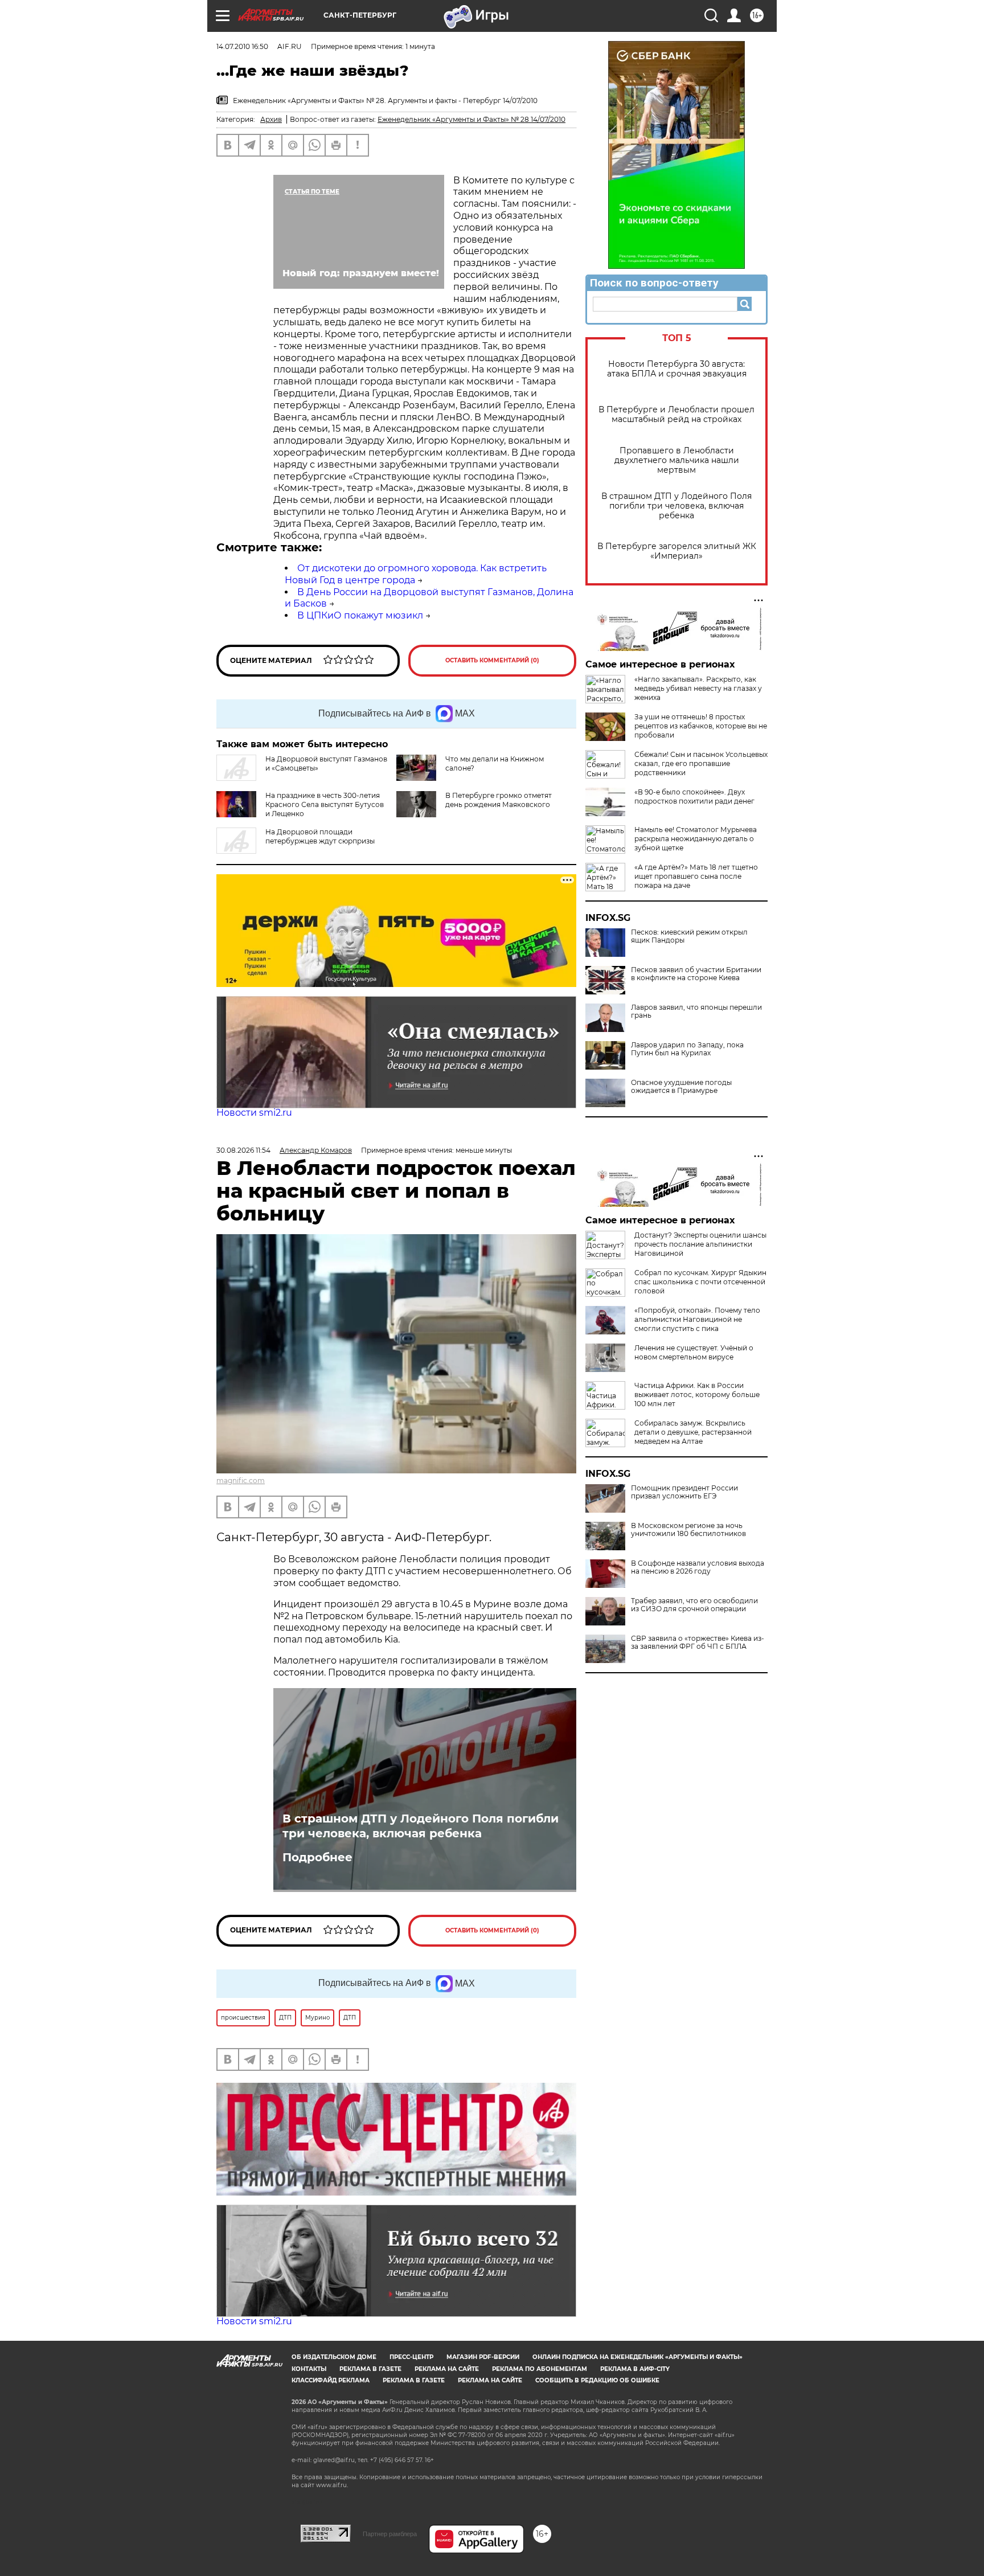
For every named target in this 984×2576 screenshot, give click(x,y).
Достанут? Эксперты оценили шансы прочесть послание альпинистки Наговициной (700, 1244)
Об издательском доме (334, 2357)
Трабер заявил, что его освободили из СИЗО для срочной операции (694, 1605)
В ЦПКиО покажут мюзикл (360, 615)
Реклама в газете (370, 2369)
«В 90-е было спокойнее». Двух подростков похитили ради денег (694, 796)
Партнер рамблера (390, 2534)
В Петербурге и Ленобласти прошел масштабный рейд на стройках (676, 415)
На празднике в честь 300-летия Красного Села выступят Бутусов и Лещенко (325, 804)
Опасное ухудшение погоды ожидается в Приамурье (681, 1087)
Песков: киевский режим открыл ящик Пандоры (689, 936)
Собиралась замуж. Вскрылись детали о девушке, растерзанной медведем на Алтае (693, 1432)
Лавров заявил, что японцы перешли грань (696, 1011)
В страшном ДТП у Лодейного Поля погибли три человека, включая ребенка (676, 506)
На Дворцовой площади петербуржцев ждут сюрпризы (320, 836)
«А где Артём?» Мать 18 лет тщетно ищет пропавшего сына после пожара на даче (696, 876)
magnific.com (241, 1481)
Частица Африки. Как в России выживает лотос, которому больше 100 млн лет (697, 1395)
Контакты (309, 2369)
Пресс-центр (411, 2357)
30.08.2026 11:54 (243, 1150)
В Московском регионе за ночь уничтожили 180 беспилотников (688, 1530)
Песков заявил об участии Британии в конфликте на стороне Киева (696, 974)
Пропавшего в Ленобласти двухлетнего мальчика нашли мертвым (677, 460)
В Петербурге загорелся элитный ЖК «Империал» (677, 551)
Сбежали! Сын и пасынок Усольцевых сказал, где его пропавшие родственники (701, 763)
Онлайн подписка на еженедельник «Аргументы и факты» (637, 2357)
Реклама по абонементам (540, 2369)
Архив (271, 119)
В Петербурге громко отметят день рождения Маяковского (499, 800)
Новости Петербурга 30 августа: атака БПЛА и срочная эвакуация (677, 369)
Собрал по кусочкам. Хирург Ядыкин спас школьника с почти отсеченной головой (700, 1282)
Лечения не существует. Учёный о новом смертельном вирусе (694, 1352)
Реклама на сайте (447, 2369)
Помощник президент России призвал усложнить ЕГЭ (684, 1492)
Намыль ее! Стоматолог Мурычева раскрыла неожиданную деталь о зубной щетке (696, 839)
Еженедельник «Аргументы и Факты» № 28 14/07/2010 (471, 119)
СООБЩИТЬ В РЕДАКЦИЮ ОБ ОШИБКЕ (597, 2380)
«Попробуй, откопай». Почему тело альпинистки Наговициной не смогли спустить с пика (697, 1319)
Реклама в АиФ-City (635, 2369)
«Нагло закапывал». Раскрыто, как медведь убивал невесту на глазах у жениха (698, 688)
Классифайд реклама (331, 2380)
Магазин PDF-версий (483, 2357)
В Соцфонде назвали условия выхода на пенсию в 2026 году (698, 1567)
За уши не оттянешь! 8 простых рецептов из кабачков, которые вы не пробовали (701, 726)
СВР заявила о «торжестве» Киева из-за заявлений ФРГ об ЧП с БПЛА (698, 1643)
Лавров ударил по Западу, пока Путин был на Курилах (687, 1049)
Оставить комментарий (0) (492, 660)
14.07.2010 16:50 (242, 46)
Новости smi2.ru (254, 1113)
